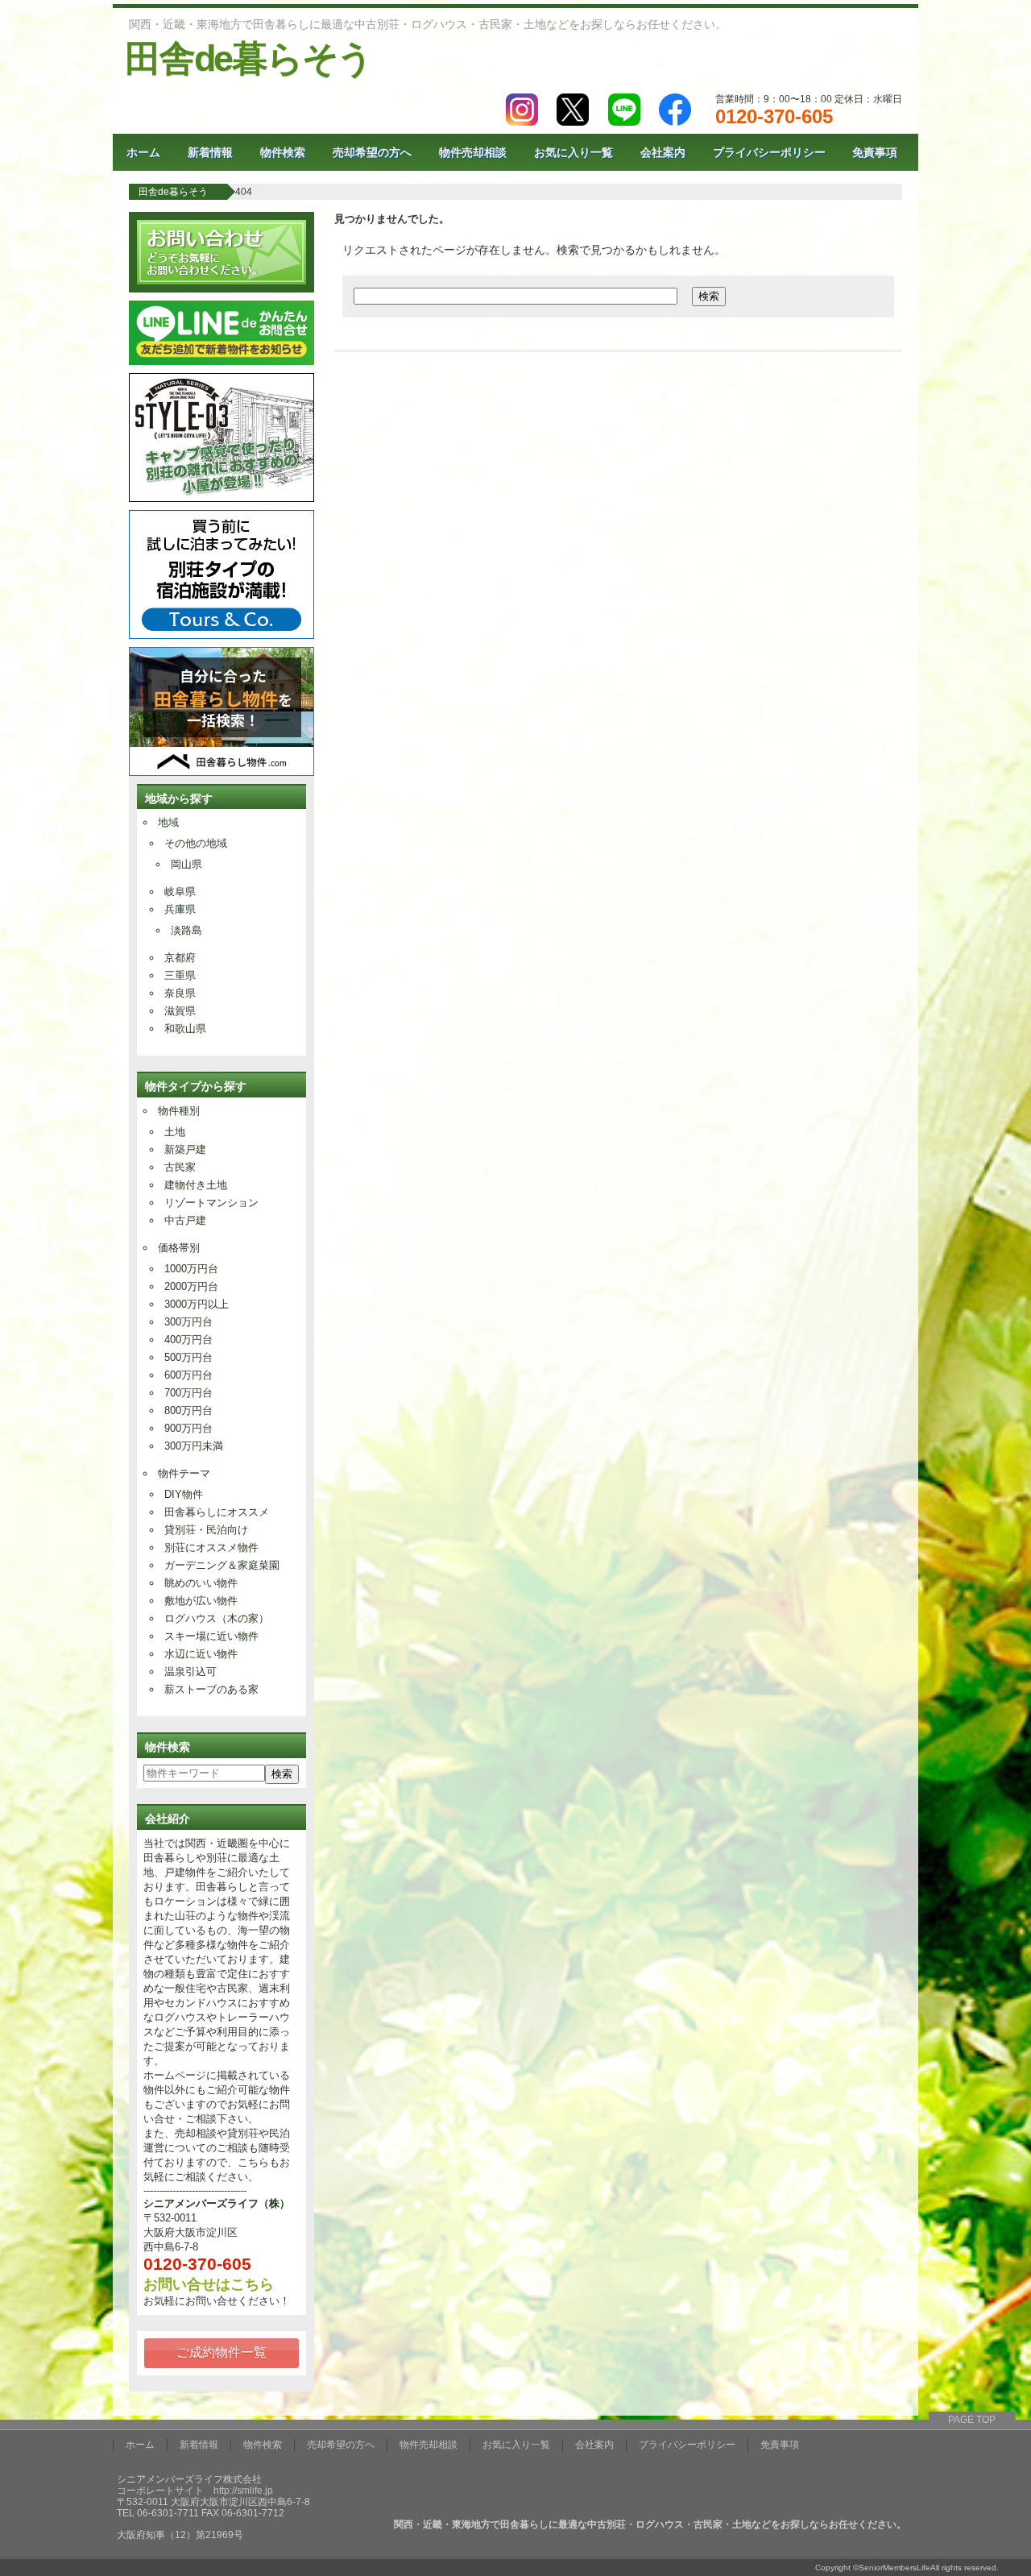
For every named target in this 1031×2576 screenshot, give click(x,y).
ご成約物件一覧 (222, 2352)
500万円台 (188, 1357)
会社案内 (663, 152)
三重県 (180, 975)
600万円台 (188, 1375)
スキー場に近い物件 (211, 1636)
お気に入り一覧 (573, 152)
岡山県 (186, 864)
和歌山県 (185, 1029)
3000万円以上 (197, 1304)
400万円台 (188, 1340)
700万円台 (188, 1393)
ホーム (143, 152)
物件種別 (179, 1111)
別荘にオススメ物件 (211, 1547)
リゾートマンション (211, 1203)
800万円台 (188, 1410)
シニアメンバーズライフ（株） (217, 2203)
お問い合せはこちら (209, 2284)
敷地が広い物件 (201, 1601)
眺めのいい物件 (201, 1583)
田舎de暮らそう (248, 58)
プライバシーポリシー (769, 152)
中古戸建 (185, 1220)
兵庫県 (180, 909)
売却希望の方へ (372, 152)
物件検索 (283, 152)
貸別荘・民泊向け (206, 1530)
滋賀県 (180, 1011)
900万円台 (188, 1428)
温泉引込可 (190, 1672)
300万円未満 (194, 1446)
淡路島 (186, 930)
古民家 (180, 1167)
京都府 (180, 958)
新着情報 (210, 152)
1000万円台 (191, 1269)
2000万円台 (191, 1286)
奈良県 (180, 993)
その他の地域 (196, 843)
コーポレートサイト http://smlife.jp (195, 2491)
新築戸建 (185, 1149)
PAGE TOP (972, 2420)
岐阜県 (180, 892)
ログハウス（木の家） (217, 1618)
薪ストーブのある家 (211, 1689)
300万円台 (188, 1322)
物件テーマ (184, 1473)
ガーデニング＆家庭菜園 (222, 1565)
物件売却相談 (473, 152)
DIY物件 (184, 1494)
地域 (168, 822)
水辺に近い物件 (201, 1654)
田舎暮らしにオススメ (217, 1512)
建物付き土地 (196, 1185)
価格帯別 (179, 1248)
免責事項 (875, 152)
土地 (175, 1132)
